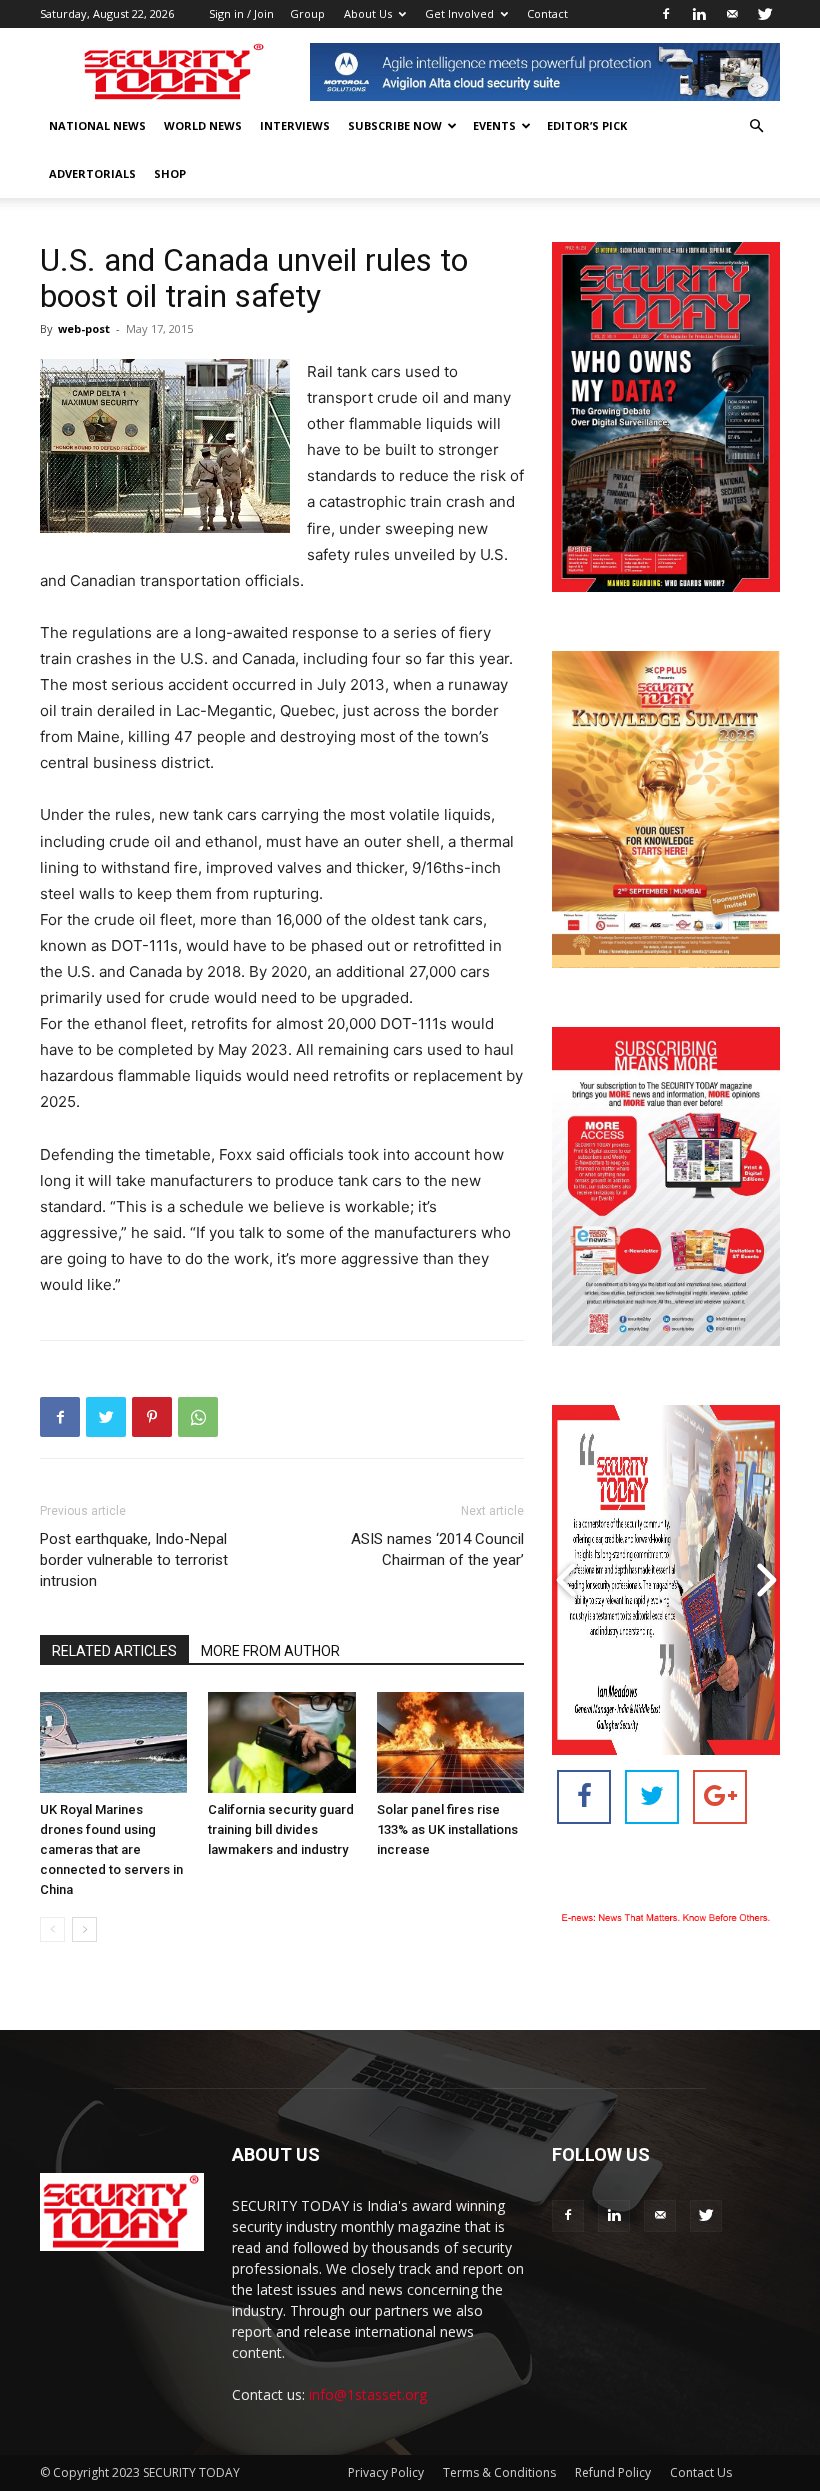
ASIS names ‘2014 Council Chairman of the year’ (437, 1549)
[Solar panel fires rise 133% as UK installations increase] (450, 1742)
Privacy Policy (386, 2472)
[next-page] (84, 1929)
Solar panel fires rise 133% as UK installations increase (447, 1829)
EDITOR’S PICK (587, 125)
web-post (84, 328)
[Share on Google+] (720, 1797)
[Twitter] (765, 14)
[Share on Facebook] (584, 1797)
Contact (547, 13)
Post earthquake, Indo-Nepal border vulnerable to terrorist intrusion (134, 1560)
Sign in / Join (241, 13)
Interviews (295, 125)
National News (97, 125)
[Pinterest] (152, 1417)
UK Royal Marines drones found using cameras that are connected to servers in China (111, 1849)
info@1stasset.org (368, 2394)
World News (203, 125)
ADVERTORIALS (92, 173)
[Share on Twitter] (652, 1797)
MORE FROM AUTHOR (270, 1651)
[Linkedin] (699, 14)
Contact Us (701, 2472)
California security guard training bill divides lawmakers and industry (281, 1829)
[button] (756, 126)
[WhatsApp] (198, 1417)
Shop (170, 173)
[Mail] (732, 14)
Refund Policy (613, 2472)
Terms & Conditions (499, 2472)
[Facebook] (666, 14)
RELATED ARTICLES (114, 1651)
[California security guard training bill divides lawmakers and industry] (281, 1742)
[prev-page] (52, 1929)
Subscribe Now (395, 125)
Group (307, 13)
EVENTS (494, 125)
